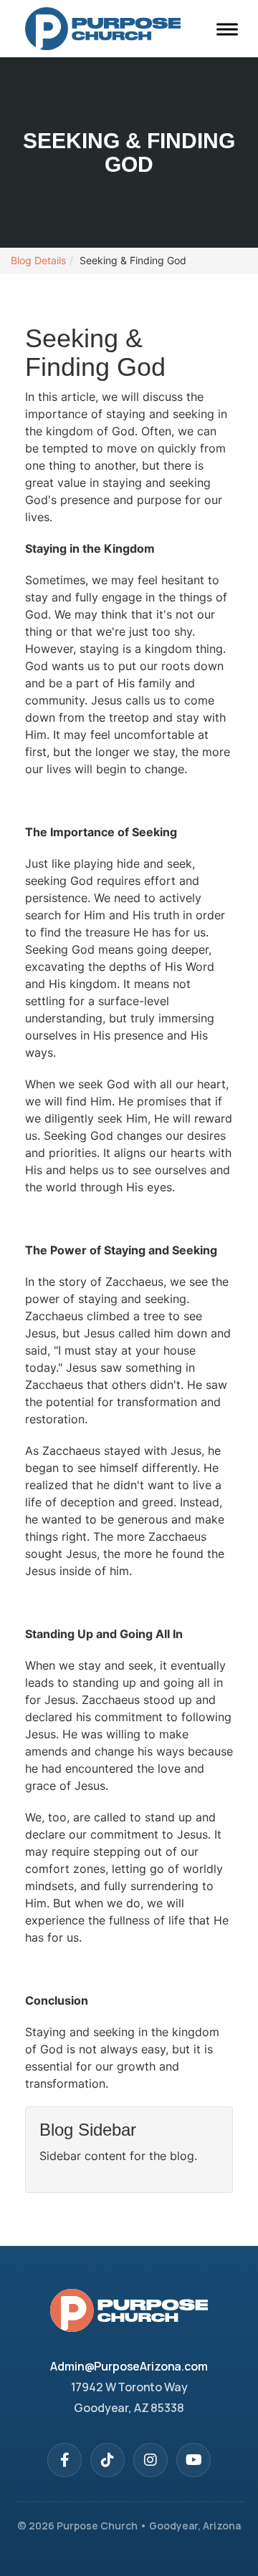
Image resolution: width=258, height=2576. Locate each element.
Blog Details (38, 260)
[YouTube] (193, 2460)
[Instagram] (150, 2460)
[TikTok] (107, 2460)
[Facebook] (64, 2460)
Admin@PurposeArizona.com (129, 2366)
